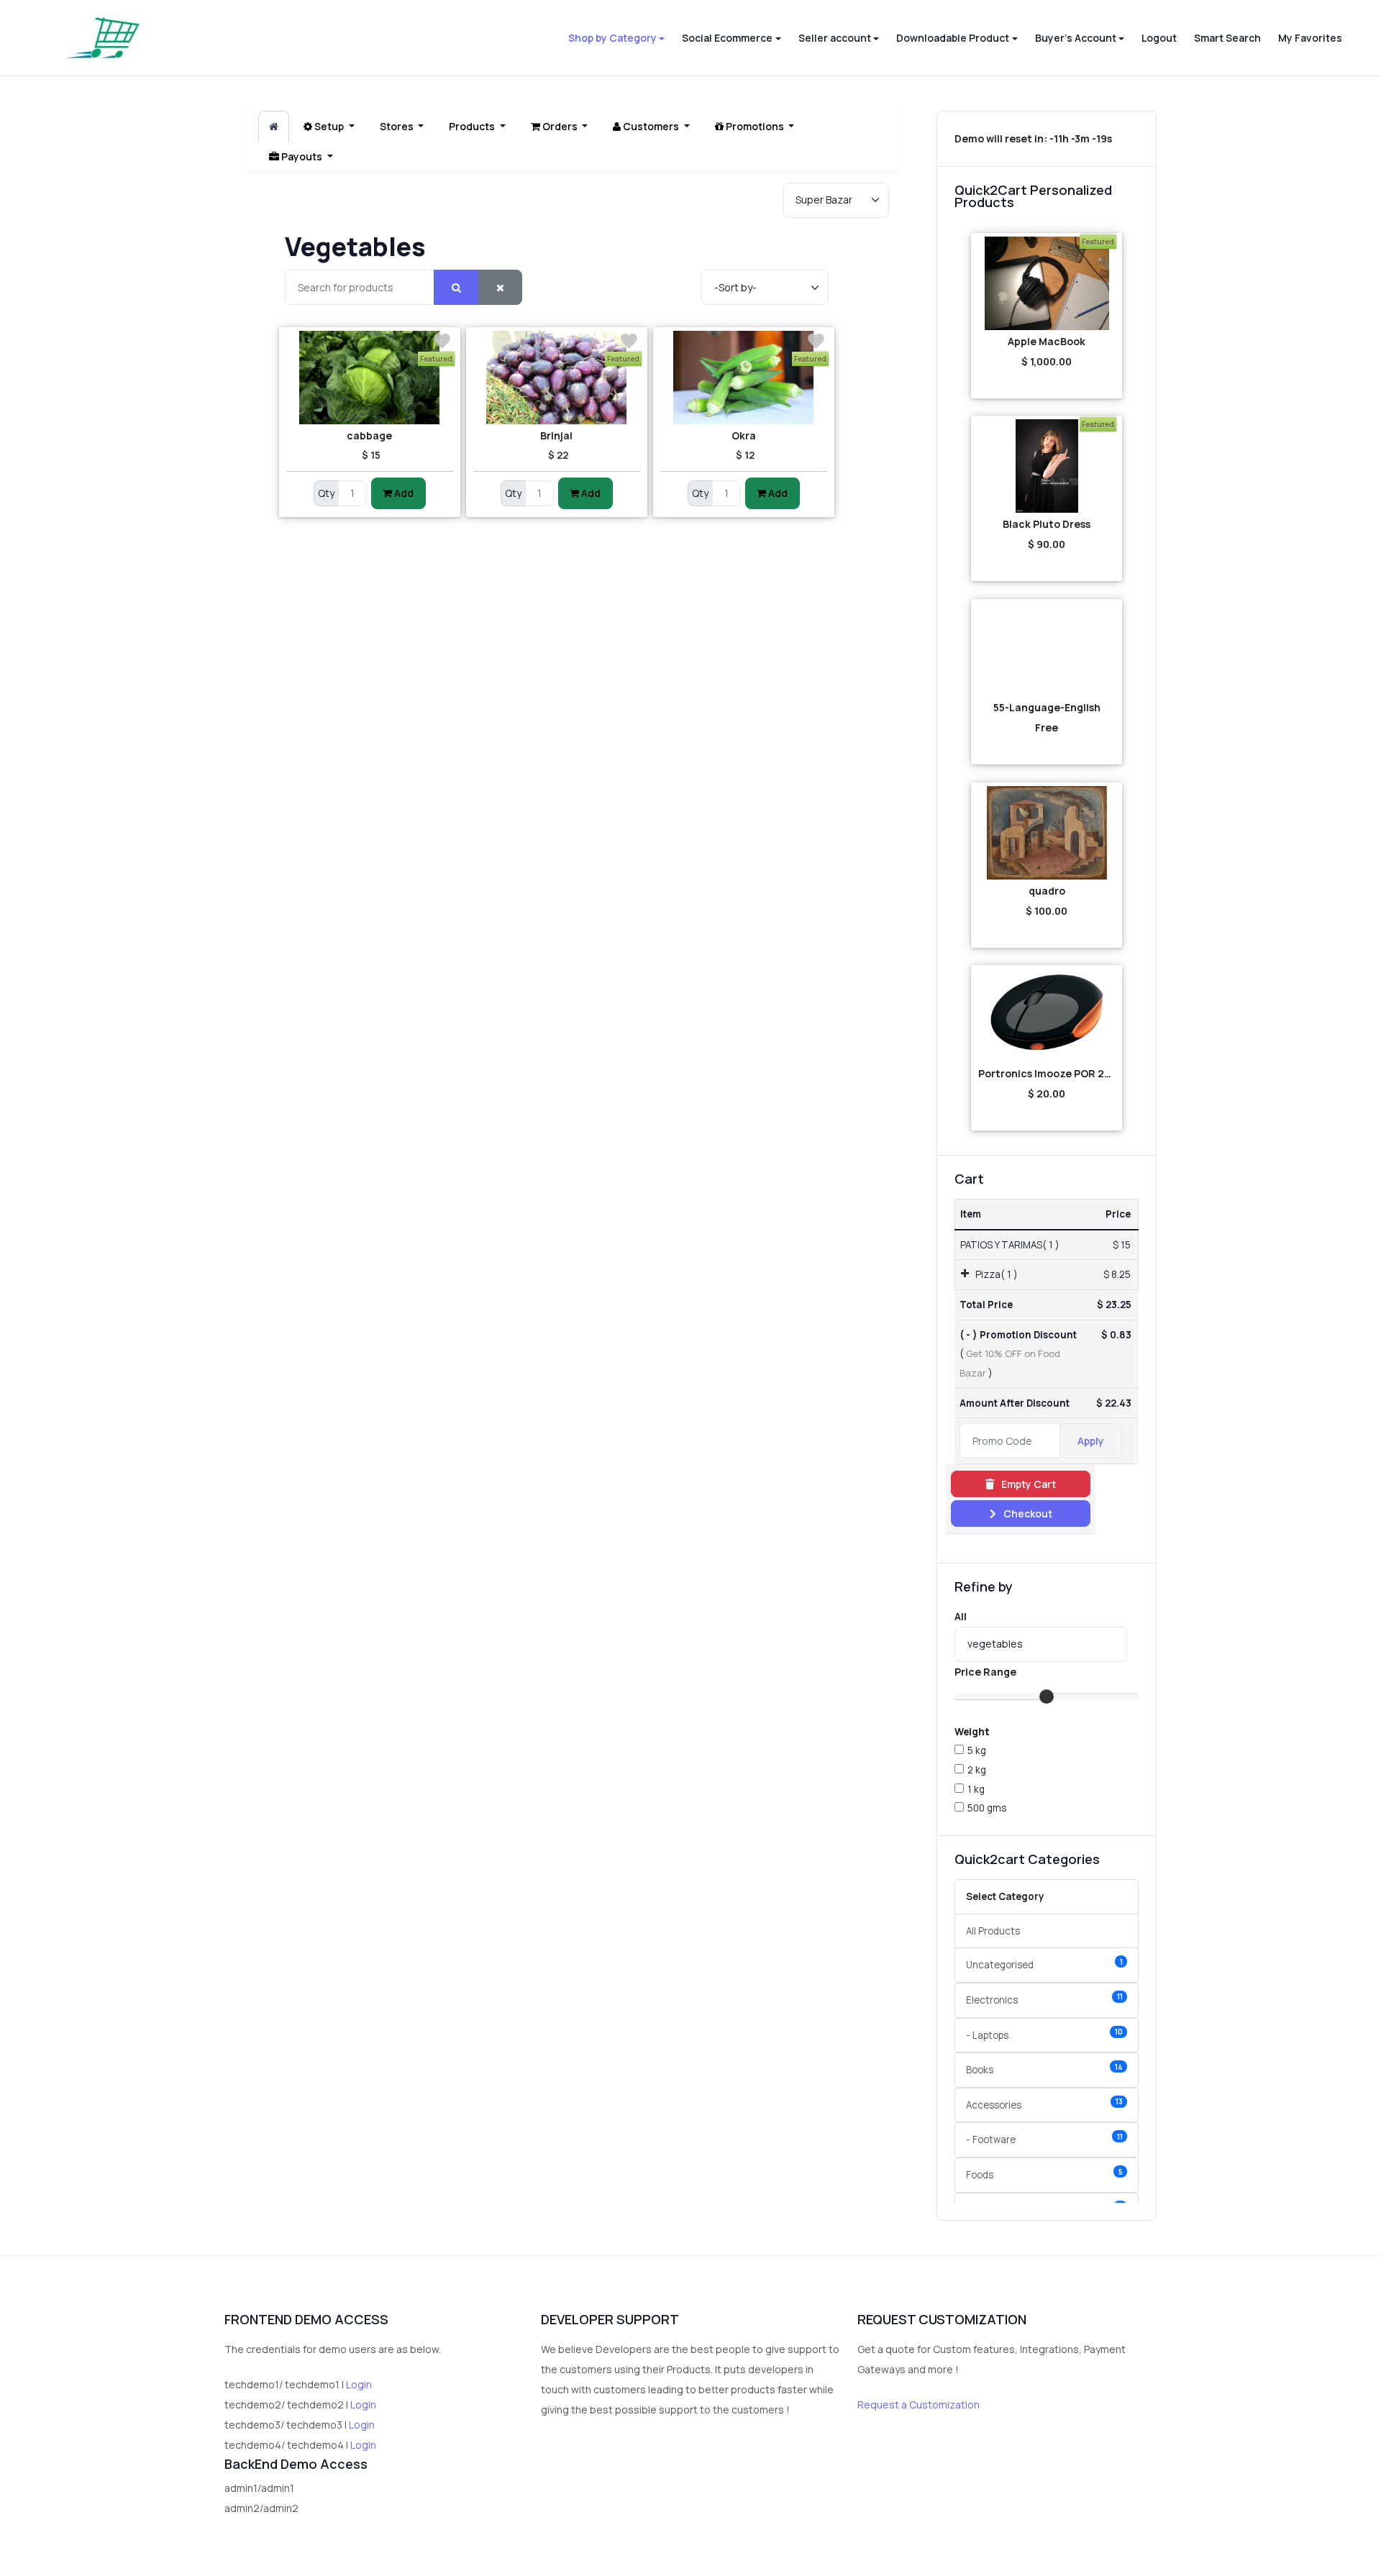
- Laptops (1044, 2034)
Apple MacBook (1047, 341)
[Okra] (744, 378)
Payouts (302, 156)
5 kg (977, 1750)
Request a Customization (919, 2404)
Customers (651, 126)
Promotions (755, 126)
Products (473, 126)
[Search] (456, 287)
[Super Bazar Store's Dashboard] (274, 127)
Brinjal (556, 435)
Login (359, 2384)
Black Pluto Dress (1047, 524)
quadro (1047, 891)
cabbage (369, 435)
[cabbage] (370, 378)
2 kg (977, 1770)
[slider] (1047, 1696)
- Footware (1044, 2139)
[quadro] (1047, 833)
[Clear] (500, 287)
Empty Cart (1027, 1484)
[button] (616, 38)
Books (1044, 2069)
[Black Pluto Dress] (1047, 466)
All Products (993, 1931)
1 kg (976, 1789)
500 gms (987, 1808)
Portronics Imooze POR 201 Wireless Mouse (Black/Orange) (1047, 1073)
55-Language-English (1047, 707)
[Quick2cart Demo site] (102, 38)
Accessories (1044, 2104)
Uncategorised (1044, 1964)
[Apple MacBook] (1047, 283)
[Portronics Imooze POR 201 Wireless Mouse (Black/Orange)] (1047, 1015)
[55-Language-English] (1047, 649)
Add (403, 493)
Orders (560, 126)
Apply (1091, 1441)
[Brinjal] (557, 378)
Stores (398, 126)
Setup (329, 126)
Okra (744, 435)
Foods (1044, 2174)
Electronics (1044, 1999)
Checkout (1027, 1513)
